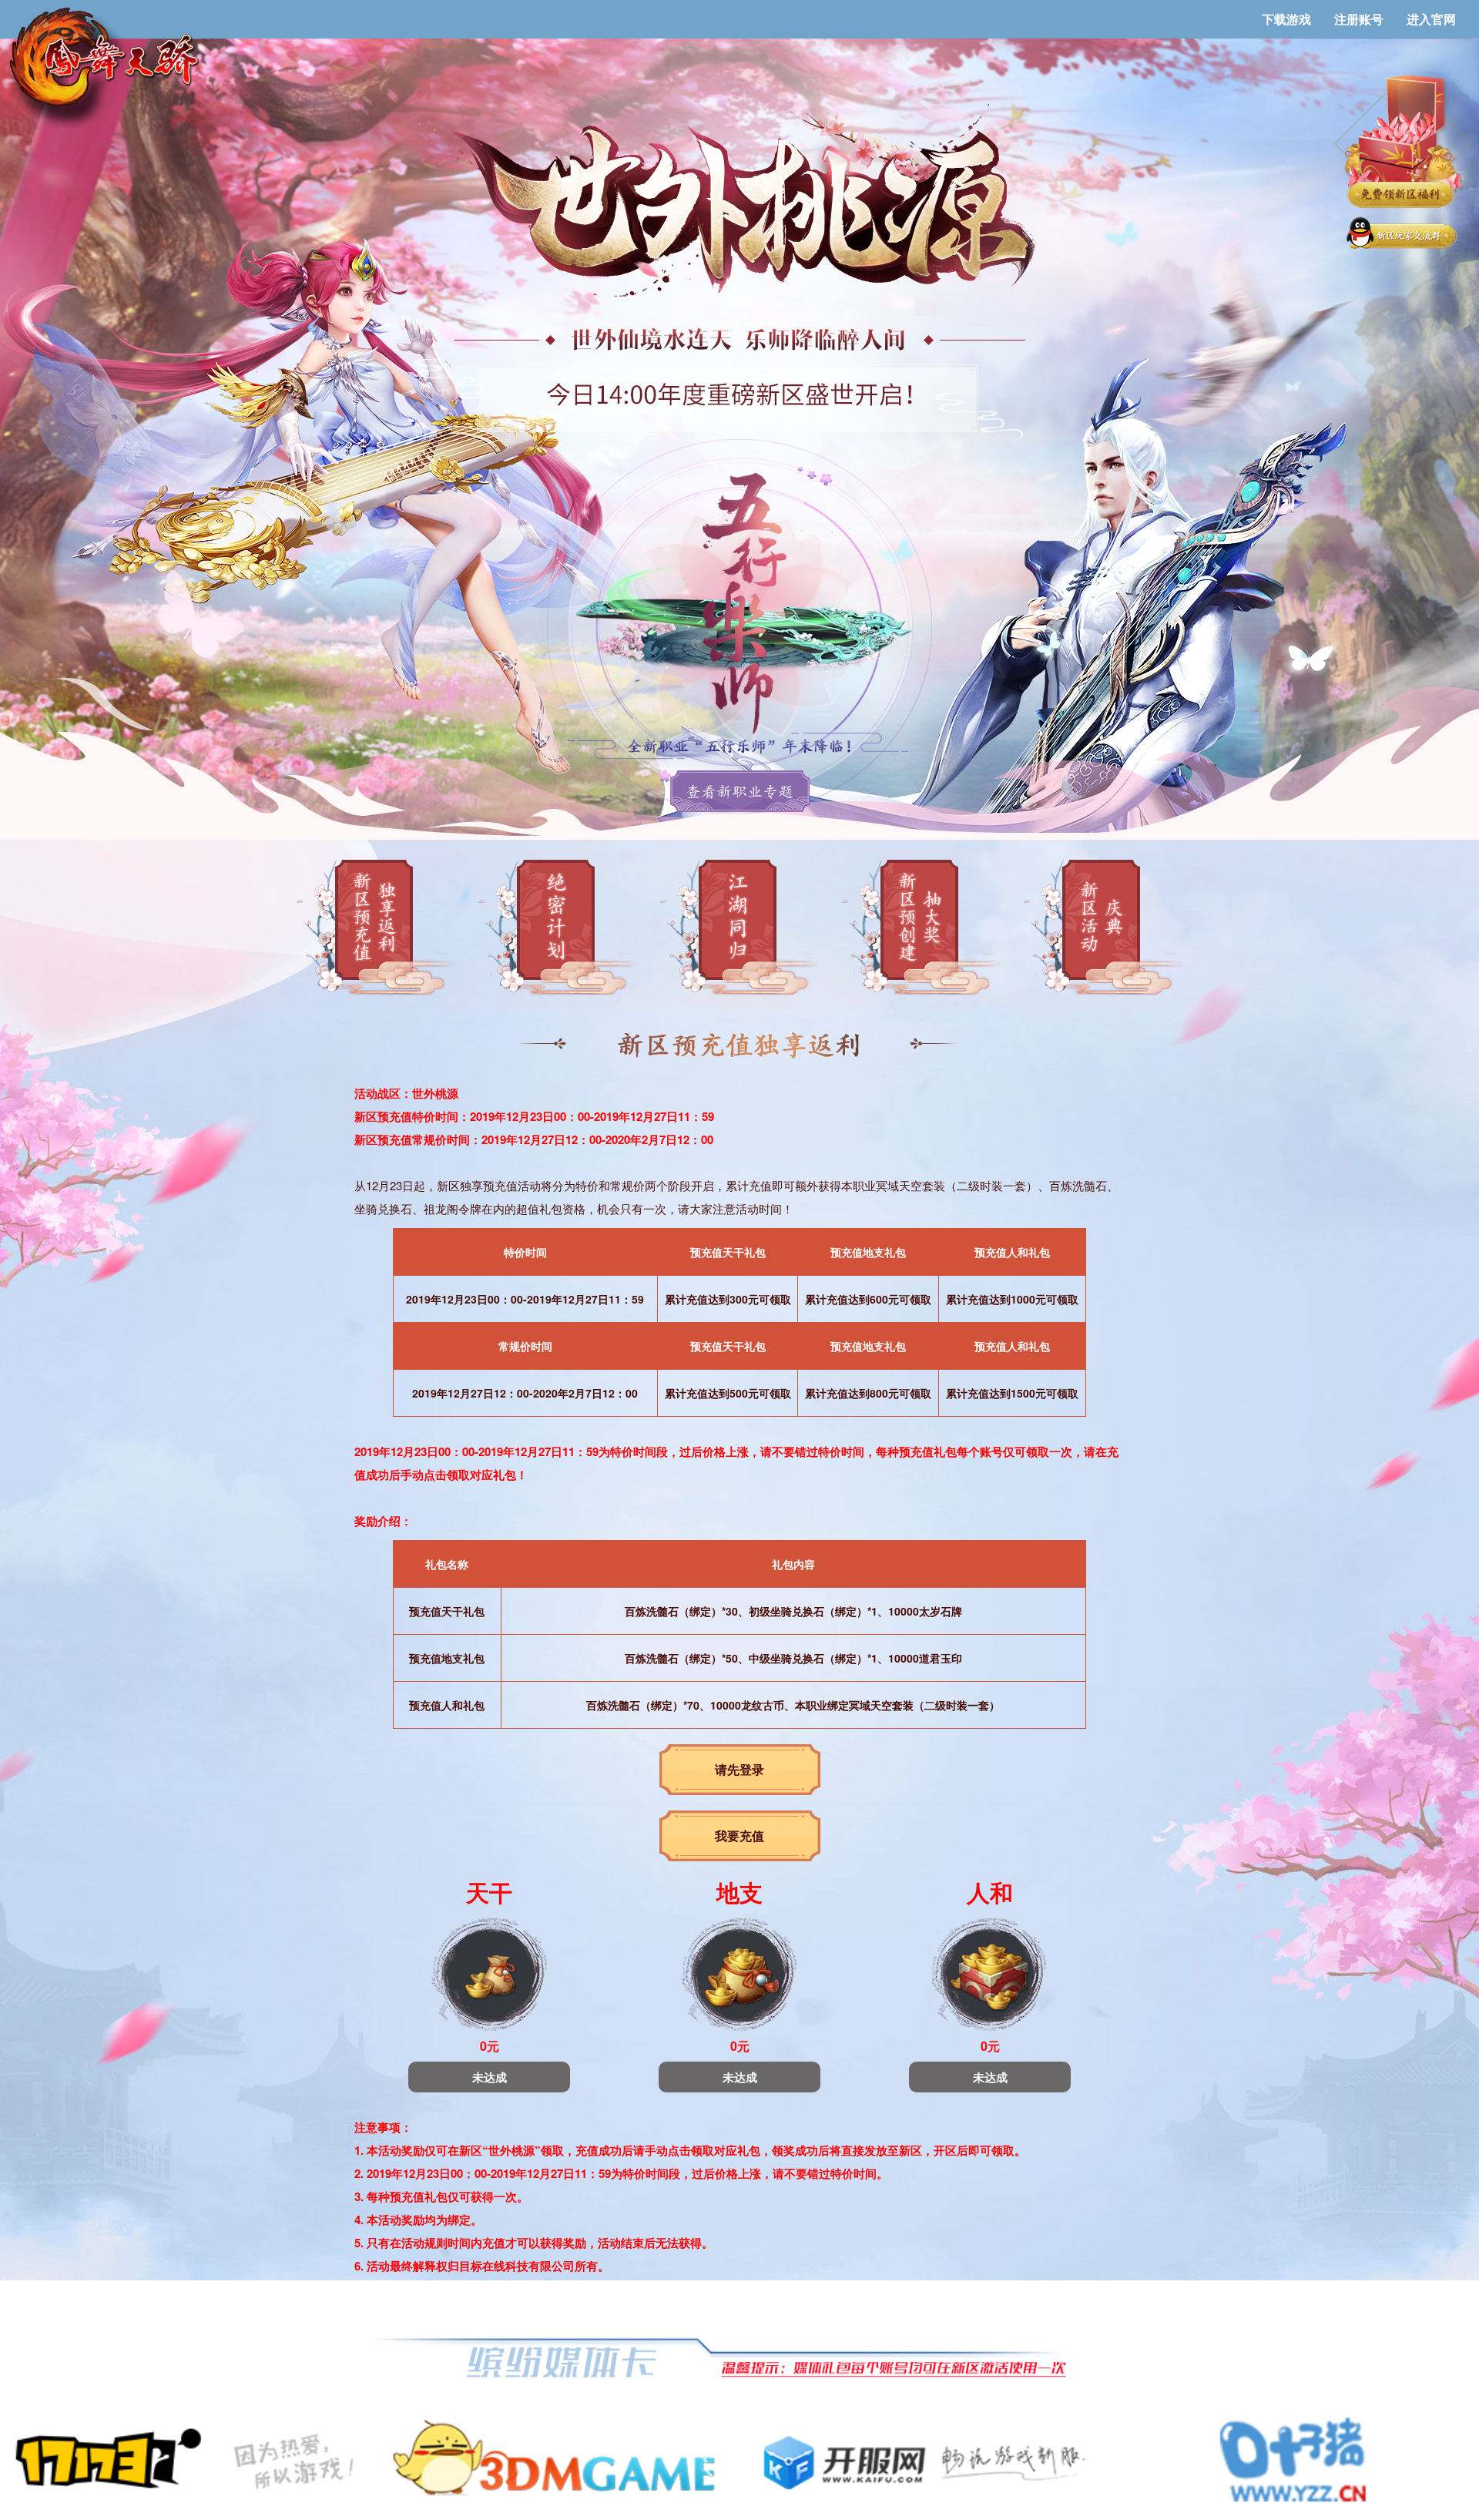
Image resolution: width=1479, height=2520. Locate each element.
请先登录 (739, 1769)
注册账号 (1359, 19)
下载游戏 (1286, 19)
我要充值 (739, 1835)
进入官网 (1431, 19)
